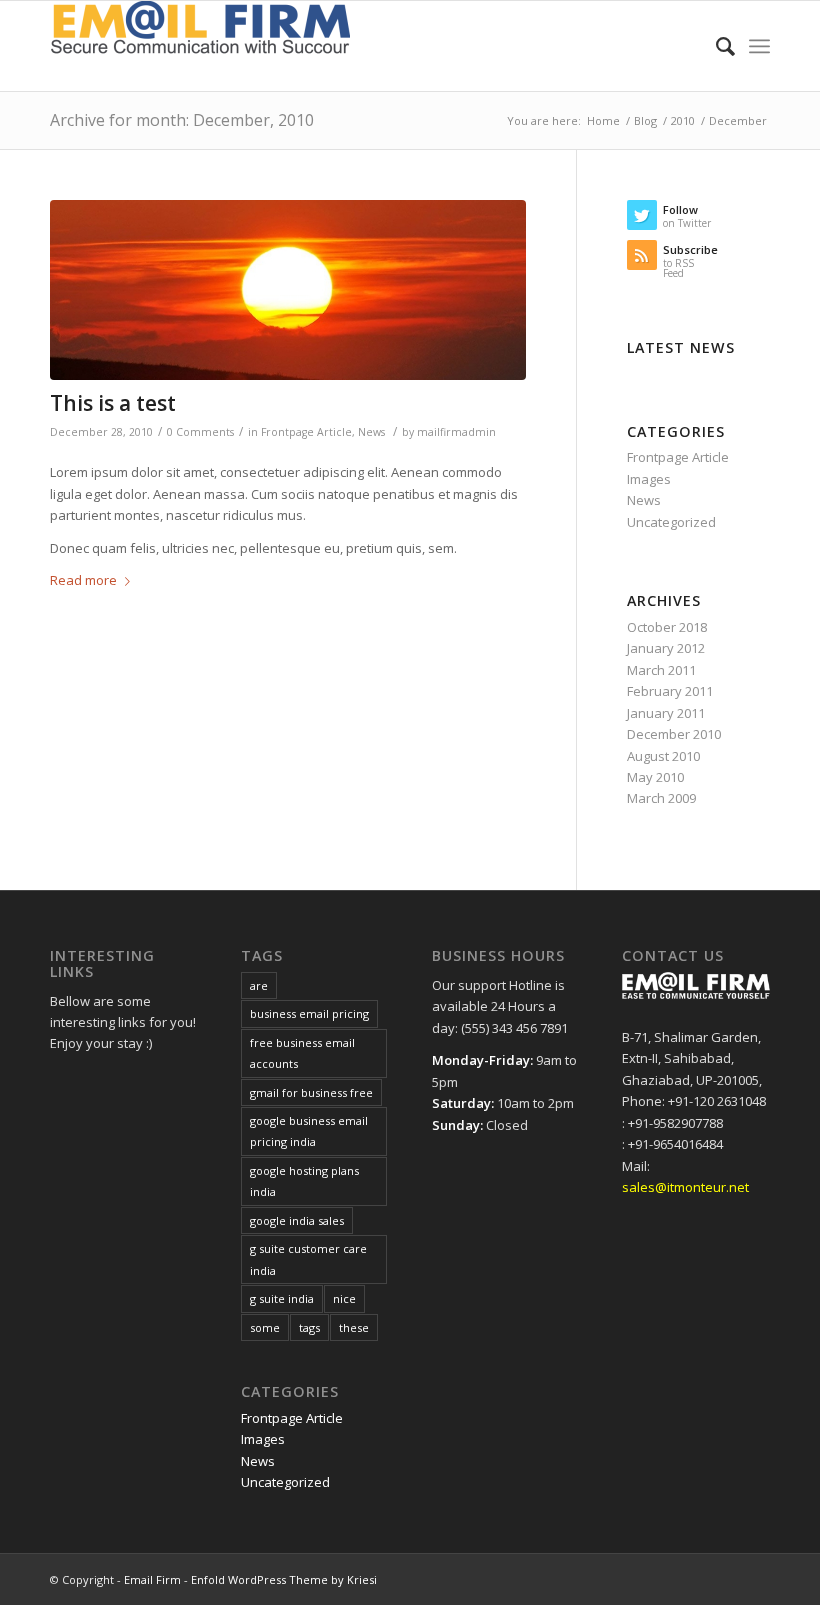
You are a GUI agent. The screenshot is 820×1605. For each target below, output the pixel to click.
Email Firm (152, 1579)
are (259, 985)
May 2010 (655, 777)
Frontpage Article (306, 432)
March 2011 (661, 670)
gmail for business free (311, 1092)
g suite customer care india (308, 1259)
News (371, 432)
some (265, 1327)
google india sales (297, 1220)
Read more (83, 580)
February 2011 (670, 691)
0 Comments (200, 432)
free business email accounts (302, 1053)
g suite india (282, 1298)
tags (309, 1327)
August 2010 (663, 756)
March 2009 (661, 798)
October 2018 (667, 627)
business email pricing (309, 1013)
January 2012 (666, 648)
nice (344, 1298)
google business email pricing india (309, 1131)
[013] (288, 290)
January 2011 (666, 713)
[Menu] (759, 46)
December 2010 (674, 734)
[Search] (715, 46)
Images (649, 479)
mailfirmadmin (456, 432)
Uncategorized (671, 522)
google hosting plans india (304, 1181)
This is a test (113, 403)
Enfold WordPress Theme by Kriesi (284, 1579)
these (354, 1327)
